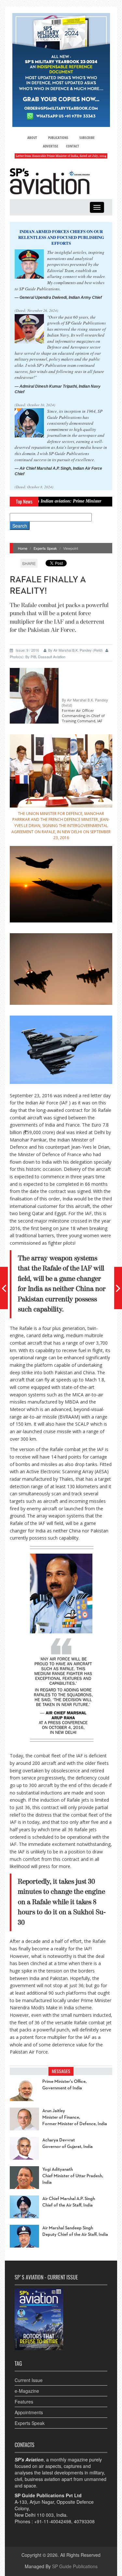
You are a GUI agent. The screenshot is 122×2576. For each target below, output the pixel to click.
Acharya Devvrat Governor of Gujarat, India (68, 2143)
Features (24, 2402)
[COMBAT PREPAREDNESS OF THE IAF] (4, 1288)
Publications (58, 138)
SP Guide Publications (75, 2566)
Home (23, 548)
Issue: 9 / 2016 (27, 650)
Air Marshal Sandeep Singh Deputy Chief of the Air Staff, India (75, 2231)
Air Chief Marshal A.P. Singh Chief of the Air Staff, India (69, 2202)
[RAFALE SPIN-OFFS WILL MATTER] (118, 1288)
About (32, 138)
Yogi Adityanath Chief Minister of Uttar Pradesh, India (73, 2176)
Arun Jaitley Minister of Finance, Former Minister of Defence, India (75, 2117)
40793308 (84, 2521)
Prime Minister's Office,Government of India (64, 2085)
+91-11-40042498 (53, 2521)
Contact (73, 146)
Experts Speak (45, 548)
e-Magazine (27, 2391)
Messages (61, 2071)
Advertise (51, 146)
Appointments (29, 2412)
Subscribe (87, 138)
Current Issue (29, 2380)
